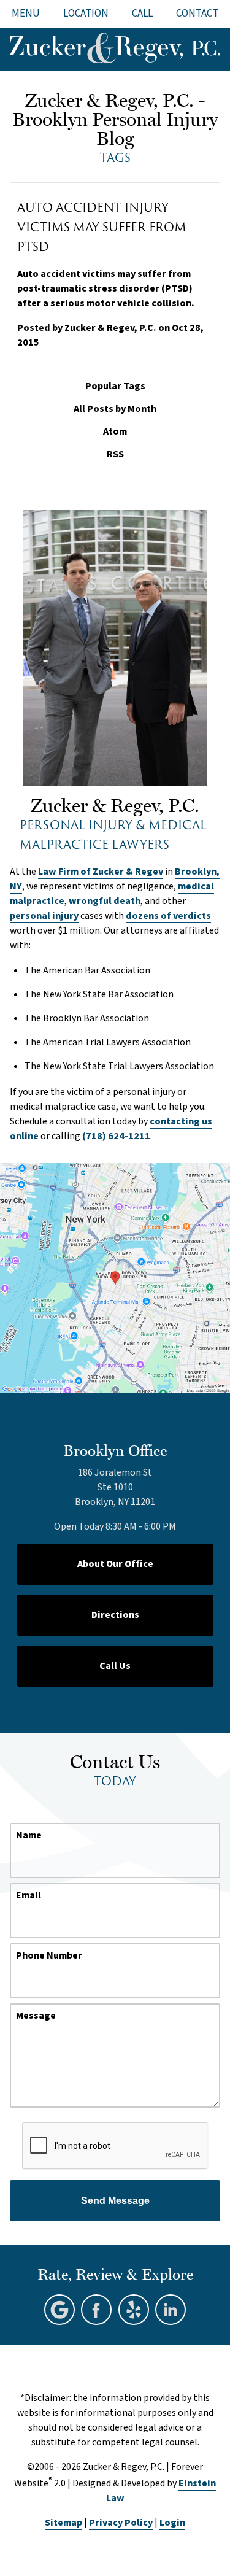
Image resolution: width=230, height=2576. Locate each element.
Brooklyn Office (115, 1450)
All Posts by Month (115, 409)
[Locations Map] (115, 1278)
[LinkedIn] (171, 2310)
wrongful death (105, 901)
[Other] (134, 2310)
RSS (115, 454)
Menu (26, 14)
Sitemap (63, 2523)
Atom (115, 432)
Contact (197, 14)
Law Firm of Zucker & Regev (101, 872)
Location (86, 14)
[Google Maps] (59, 2310)
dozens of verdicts (168, 916)
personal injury (44, 916)
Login (172, 2523)
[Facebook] (96, 2310)
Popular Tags (115, 386)
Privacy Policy (121, 2523)
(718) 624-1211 (116, 1136)
